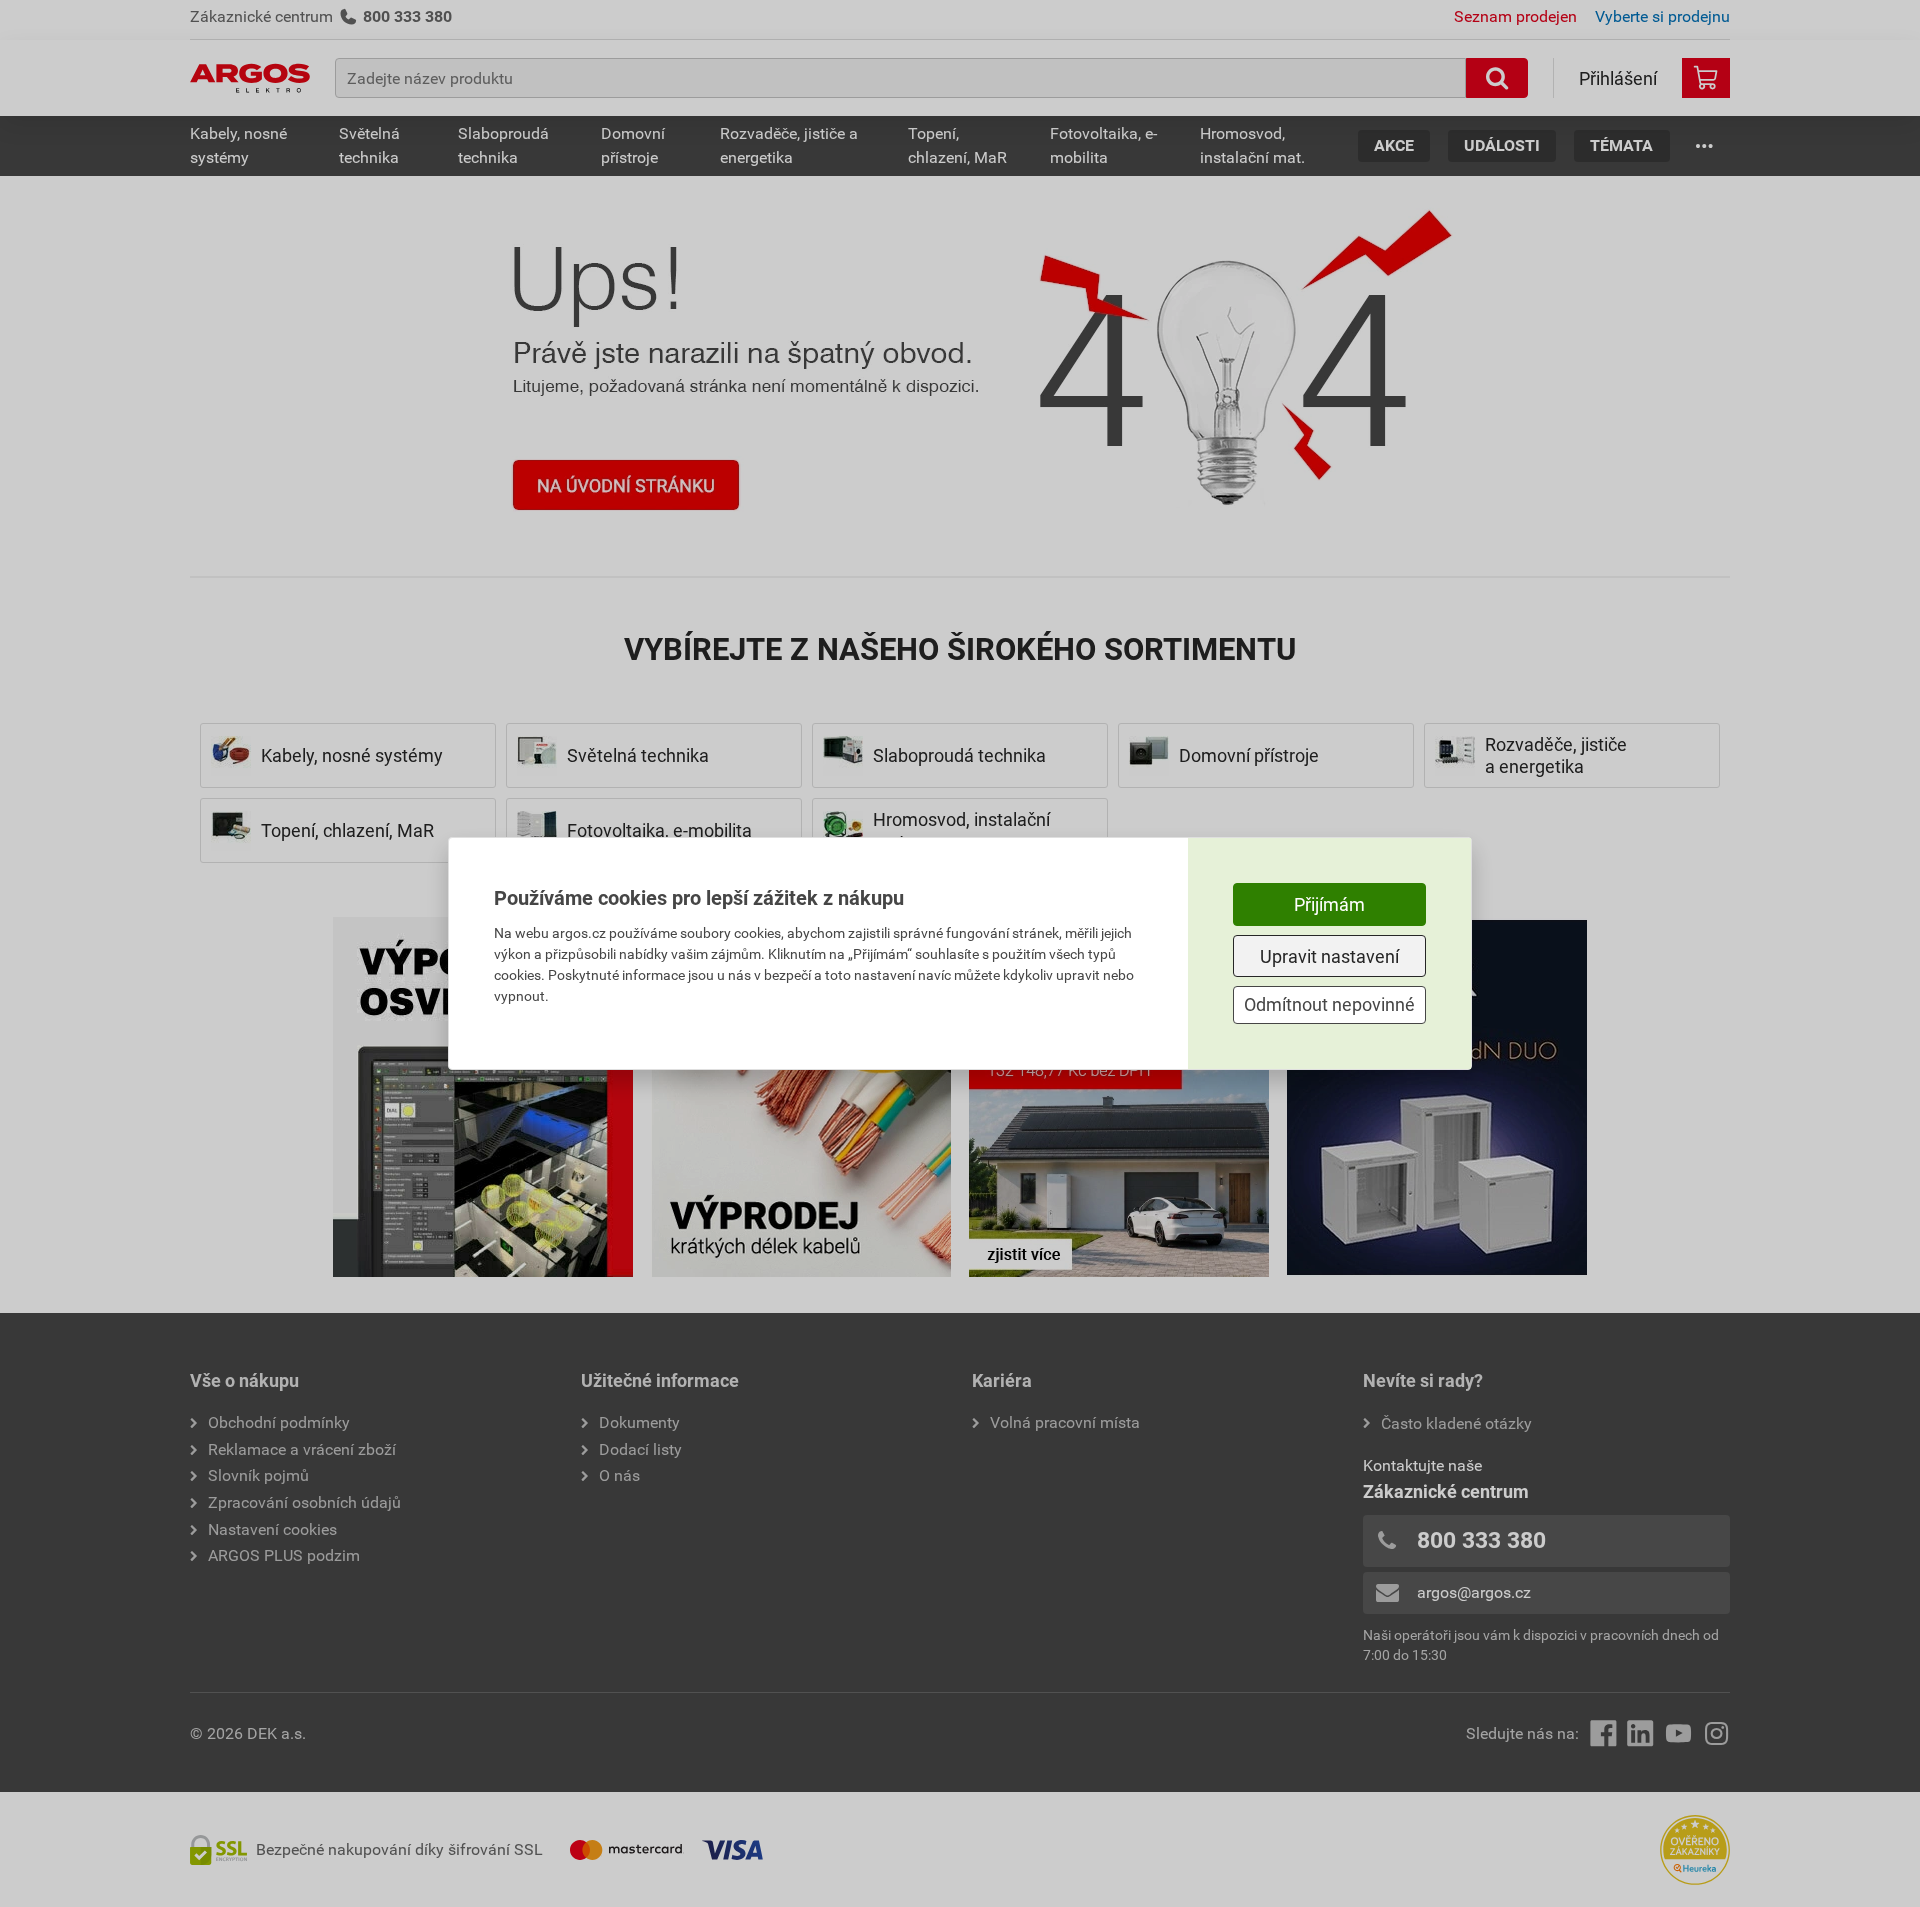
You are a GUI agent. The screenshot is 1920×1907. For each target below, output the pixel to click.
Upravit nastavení (1329, 956)
